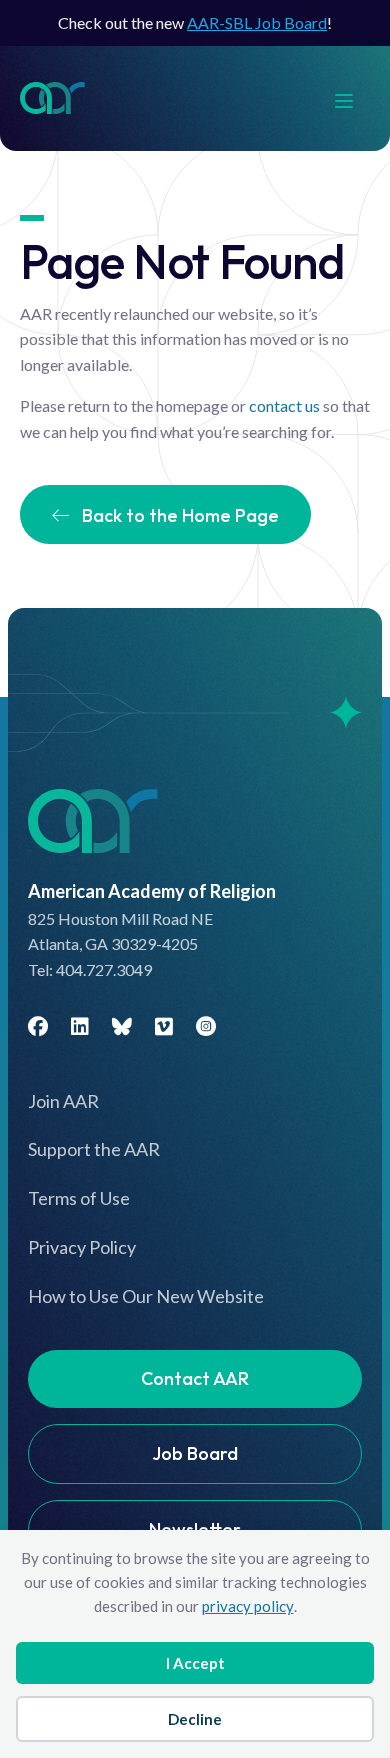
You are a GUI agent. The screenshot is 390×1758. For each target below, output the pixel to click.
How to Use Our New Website (146, 1296)
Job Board (195, 1453)
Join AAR (63, 1101)
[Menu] (354, 98)
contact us (284, 405)
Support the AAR (94, 1149)
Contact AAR (195, 1378)
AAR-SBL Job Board (257, 22)
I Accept (195, 1663)
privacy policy (248, 1606)
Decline (195, 1719)
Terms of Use (79, 1198)
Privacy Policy (82, 1247)
